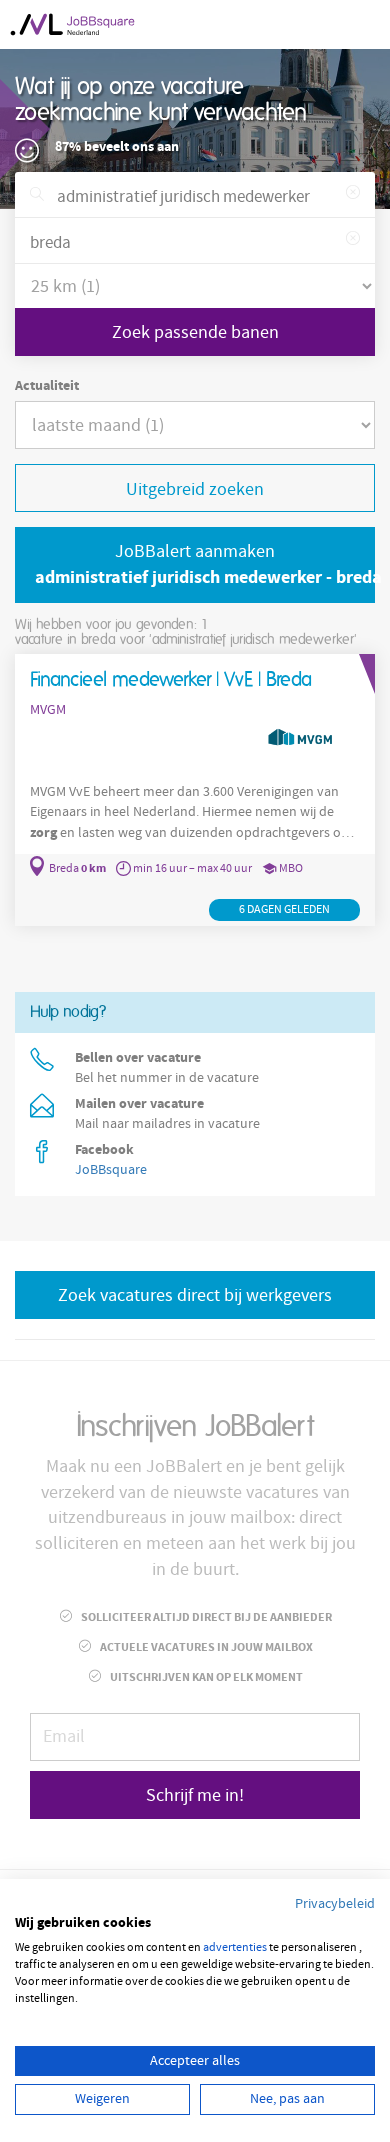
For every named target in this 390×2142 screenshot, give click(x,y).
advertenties (235, 1947)
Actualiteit (47, 386)
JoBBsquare (111, 1170)
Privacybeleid (335, 1904)
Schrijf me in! (195, 1795)
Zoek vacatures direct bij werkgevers (195, 1295)
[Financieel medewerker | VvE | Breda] (195, 790)
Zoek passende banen (195, 332)
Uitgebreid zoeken (195, 489)
